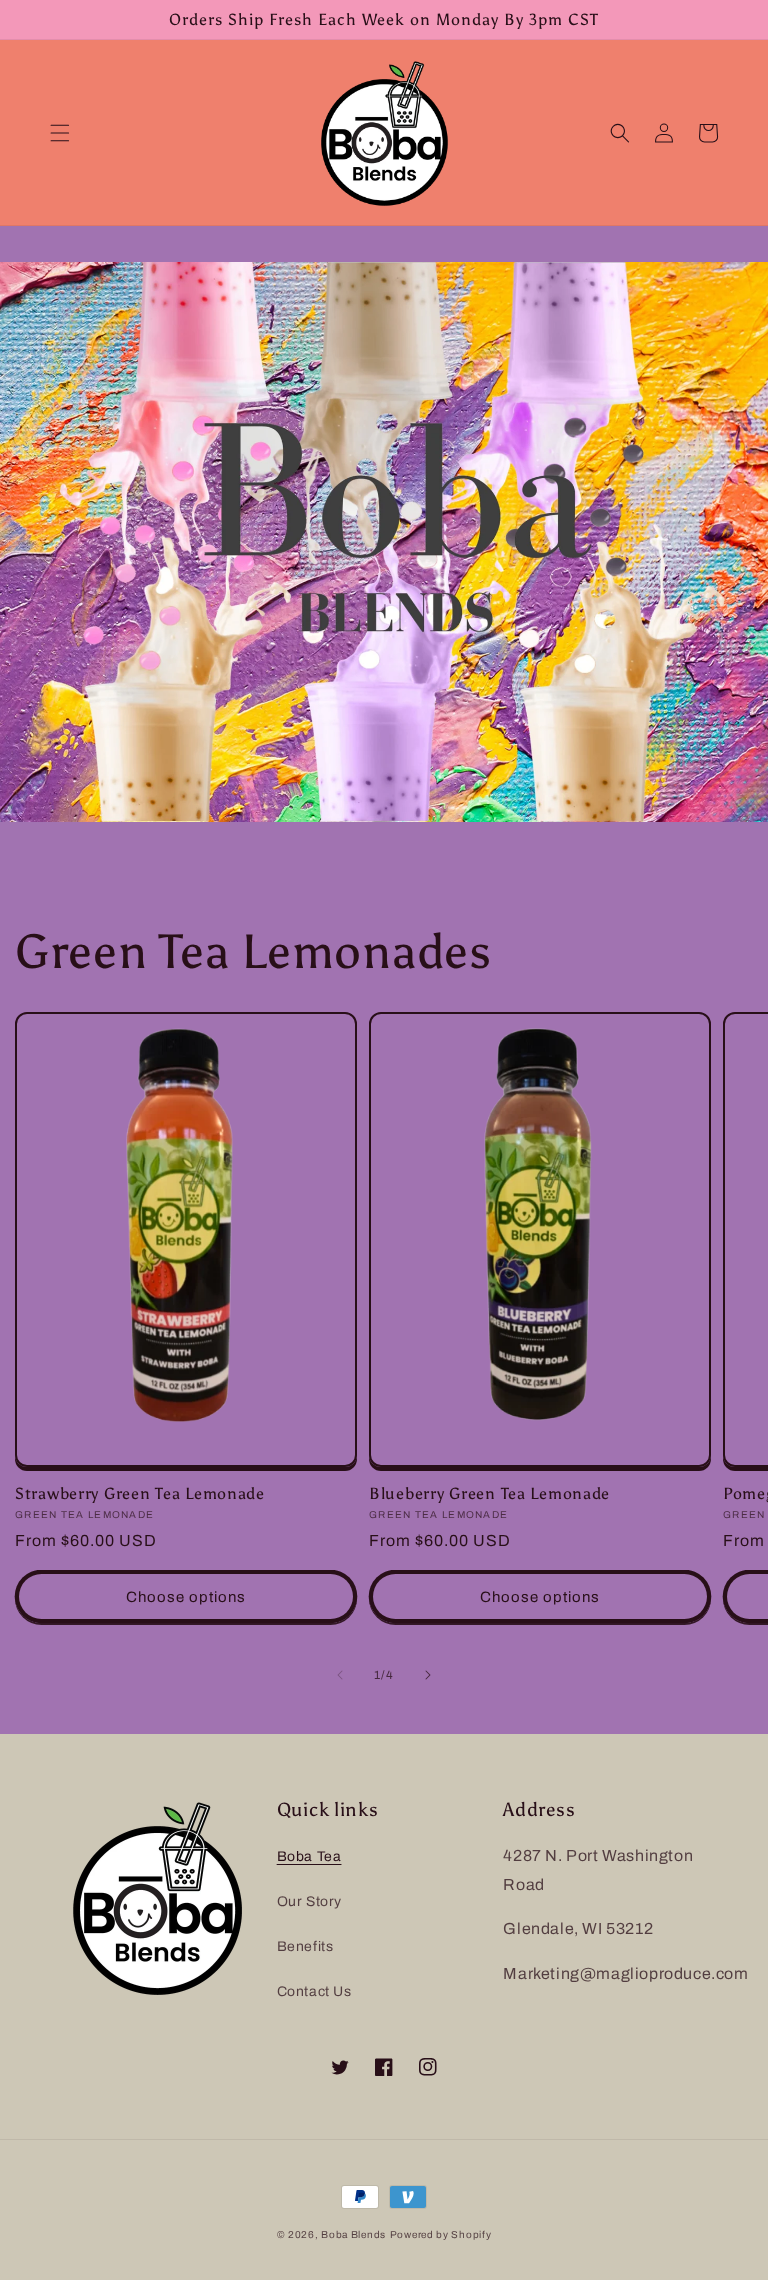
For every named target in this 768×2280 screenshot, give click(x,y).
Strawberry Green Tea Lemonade (140, 1493)
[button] (60, 133)
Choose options (186, 1597)
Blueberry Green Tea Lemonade (489, 1493)
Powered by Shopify (441, 2234)
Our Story (309, 1901)
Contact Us (314, 1991)
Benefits (305, 1946)
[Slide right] (428, 1675)
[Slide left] (340, 1675)
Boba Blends (353, 2234)
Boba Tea (309, 1856)
